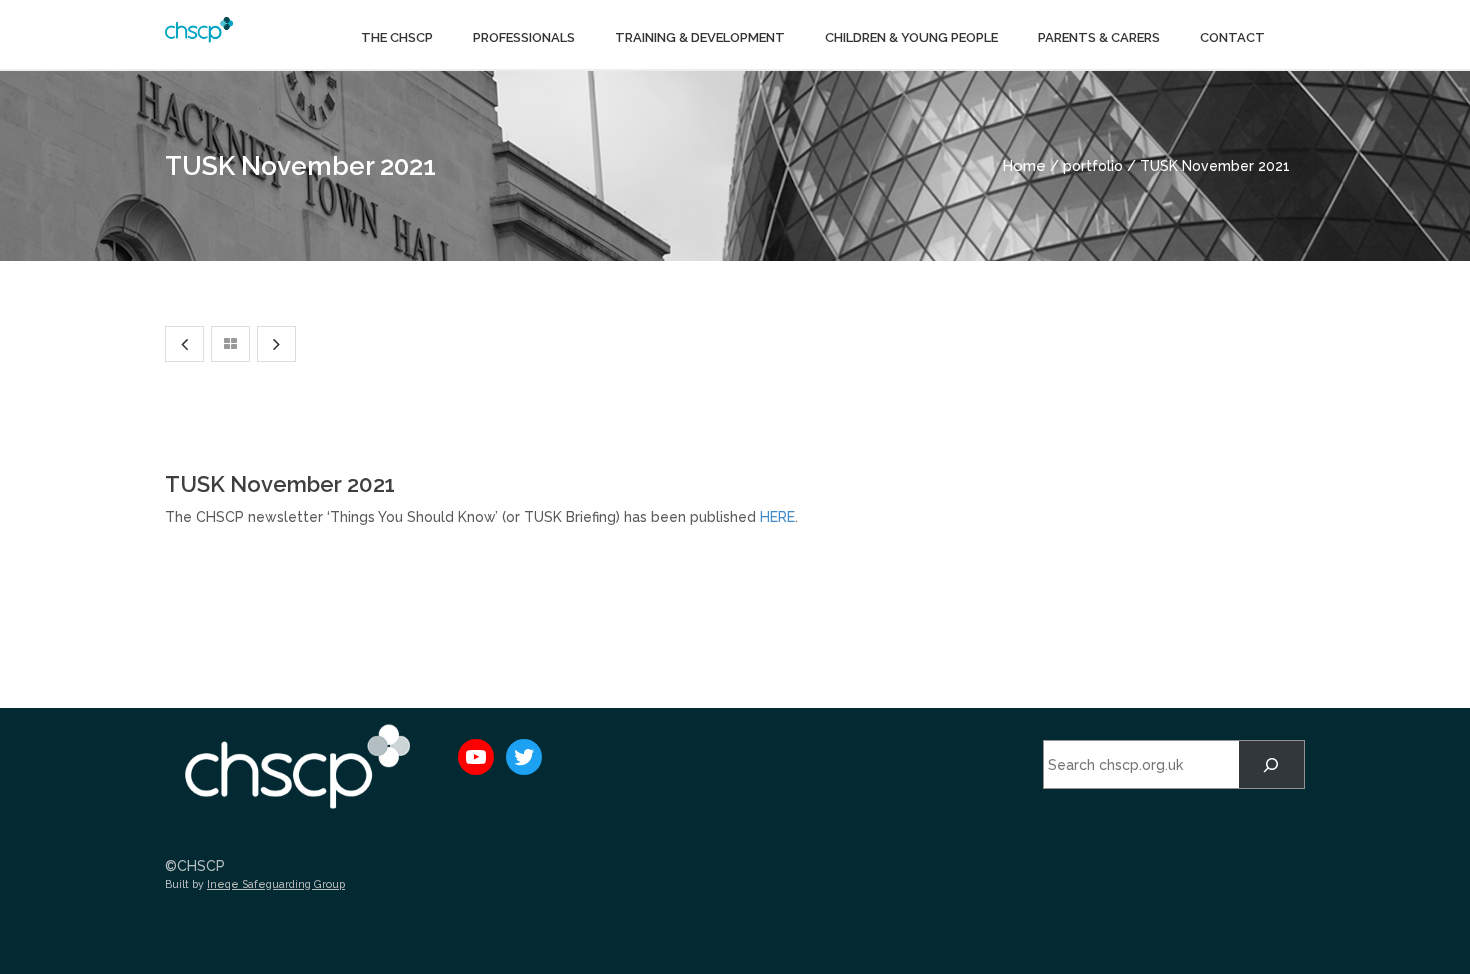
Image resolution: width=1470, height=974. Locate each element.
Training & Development (700, 37)
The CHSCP (397, 37)
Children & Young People (911, 37)
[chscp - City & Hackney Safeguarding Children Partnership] (199, 27)
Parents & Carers (1099, 37)
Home (1024, 166)
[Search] (1271, 764)
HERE (777, 517)
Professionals (524, 37)
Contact (1232, 37)
